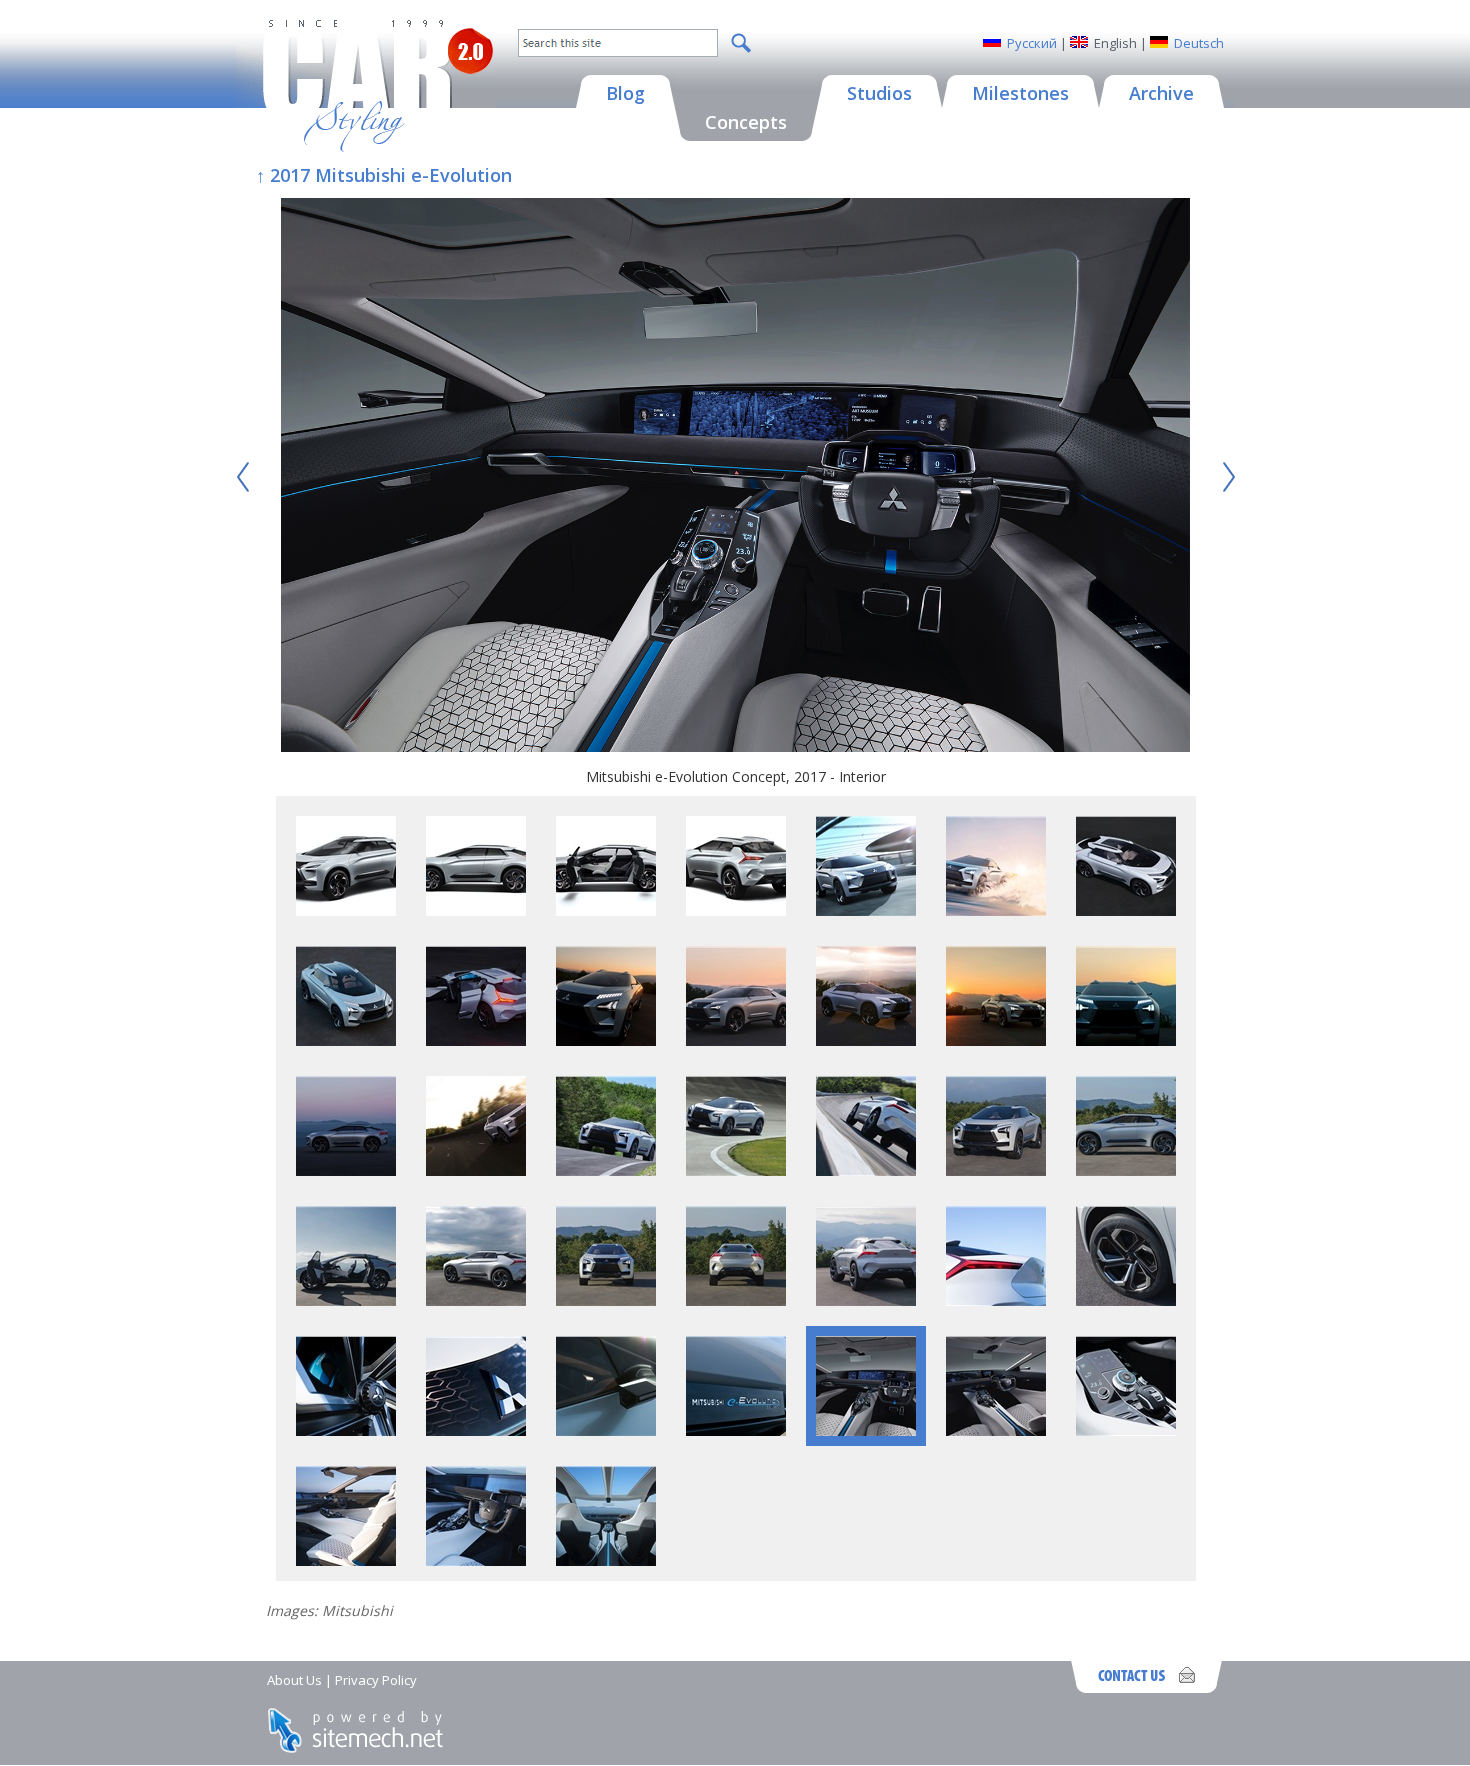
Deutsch (1199, 43)
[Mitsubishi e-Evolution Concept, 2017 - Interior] (736, 477)
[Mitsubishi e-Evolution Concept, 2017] (346, 910)
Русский (1032, 43)
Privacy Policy (376, 1680)
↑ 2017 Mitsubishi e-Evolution (384, 175)
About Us (294, 1680)
